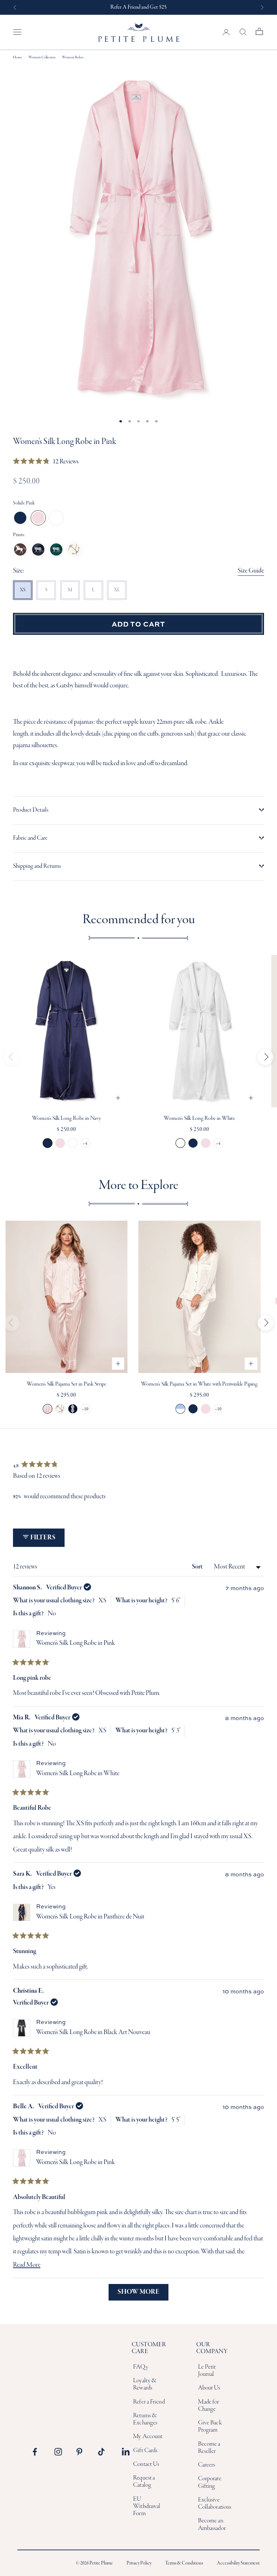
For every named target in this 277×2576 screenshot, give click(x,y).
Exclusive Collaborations (215, 2503)
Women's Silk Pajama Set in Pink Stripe (67, 1384)
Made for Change (209, 2406)
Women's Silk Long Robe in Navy (67, 1118)
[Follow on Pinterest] (82, 2452)
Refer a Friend (149, 2402)
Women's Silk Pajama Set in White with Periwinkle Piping (199, 1384)
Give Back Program (210, 2426)
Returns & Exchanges (145, 2419)
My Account (148, 2436)
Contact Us (146, 2464)
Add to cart (138, 624)
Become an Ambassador (212, 2524)
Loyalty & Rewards (145, 2384)
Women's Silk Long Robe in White (73, 1143)
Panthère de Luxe (56, 549)
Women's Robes (73, 57)
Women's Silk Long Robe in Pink (60, 1143)
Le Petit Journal (207, 2371)
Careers (207, 2465)
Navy (20, 518)
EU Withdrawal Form (147, 2507)
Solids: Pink (24, 503)
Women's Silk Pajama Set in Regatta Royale (60, 1409)
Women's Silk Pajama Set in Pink (206, 1409)
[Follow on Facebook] (39, 2452)
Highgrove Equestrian (20, 549)
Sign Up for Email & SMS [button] (138, 7)
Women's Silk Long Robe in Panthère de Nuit (90, 1917)
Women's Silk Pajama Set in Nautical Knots (73, 1409)
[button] (46, 462)
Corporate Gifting (210, 2482)
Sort (198, 1567)
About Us (209, 2388)
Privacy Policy (139, 2563)
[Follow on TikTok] (104, 2452)
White (56, 518)
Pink (38, 518)
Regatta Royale (74, 549)
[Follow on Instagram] (60, 2452)
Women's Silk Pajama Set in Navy (193, 1409)
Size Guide (251, 571)
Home (17, 57)
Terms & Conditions (184, 2563)
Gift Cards (145, 2451)
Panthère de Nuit (38, 549)
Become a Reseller (209, 2448)
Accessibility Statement (238, 2563)
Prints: (19, 535)
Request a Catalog (144, 2481)
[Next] (265, 1057)
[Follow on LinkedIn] (126, 2452)
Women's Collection (42, 57)
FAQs (140, 2367)
